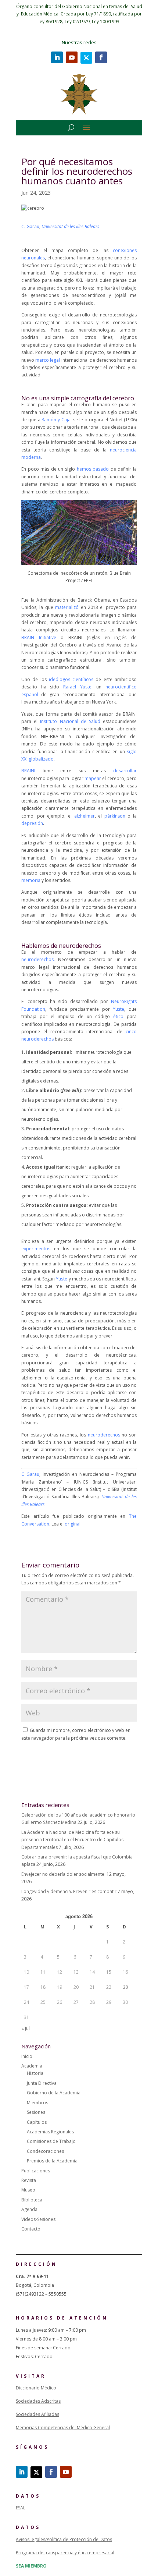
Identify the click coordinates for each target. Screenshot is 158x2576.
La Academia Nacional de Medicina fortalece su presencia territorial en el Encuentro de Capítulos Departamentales (72, 1840)
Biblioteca (32, 2200)
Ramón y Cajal (57, 420)
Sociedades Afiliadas (37, 2414)
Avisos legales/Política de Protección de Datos (64, 2539)
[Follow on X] (86, 58)
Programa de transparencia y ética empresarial (65, 2553)
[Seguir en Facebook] (101, 57)
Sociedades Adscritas (38, 2401)
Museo (28, 2190)
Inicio (27, 2056)
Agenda (29, 2209)
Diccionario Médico (36, 2388)
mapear (93, 778)
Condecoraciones (45, 2151)
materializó (67, 607)
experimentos (36, 1249)
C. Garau (30, 226)
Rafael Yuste (77, 687)
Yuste (118, 1009)
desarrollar (125, 771)
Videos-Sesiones (38, 2219)
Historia (35, 2073)
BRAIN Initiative (39, 637)
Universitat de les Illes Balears (70, 226)
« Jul (26, 2028)
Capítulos (37, 2122)
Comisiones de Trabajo (51, 2141)
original (73, 1524)
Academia (32, 2066)
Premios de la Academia (52, 2161)
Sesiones (36, 2112)
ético (118, 1016)
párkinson (115, 816)
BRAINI (28, 771)
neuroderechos (37, 959)
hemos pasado (93, 469)
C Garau (30, 1474)
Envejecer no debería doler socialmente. (63, 1874)
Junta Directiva (42, 2083)
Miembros (37, 2103)
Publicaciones (36, 2171)
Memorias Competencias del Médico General (63, 2428)
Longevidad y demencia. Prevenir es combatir (69, 1891)
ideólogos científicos (71, 679)
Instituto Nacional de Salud (70, 721)
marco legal (48, 360)
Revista (29, 2180)
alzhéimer (85, 816)
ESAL (21, 2508)
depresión (32, 823)
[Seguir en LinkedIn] (57, 57)
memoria (31, 880)
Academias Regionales (50, 2132)
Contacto (31, 2229)
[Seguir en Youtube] (72, 57)
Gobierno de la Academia (54, 2093)
